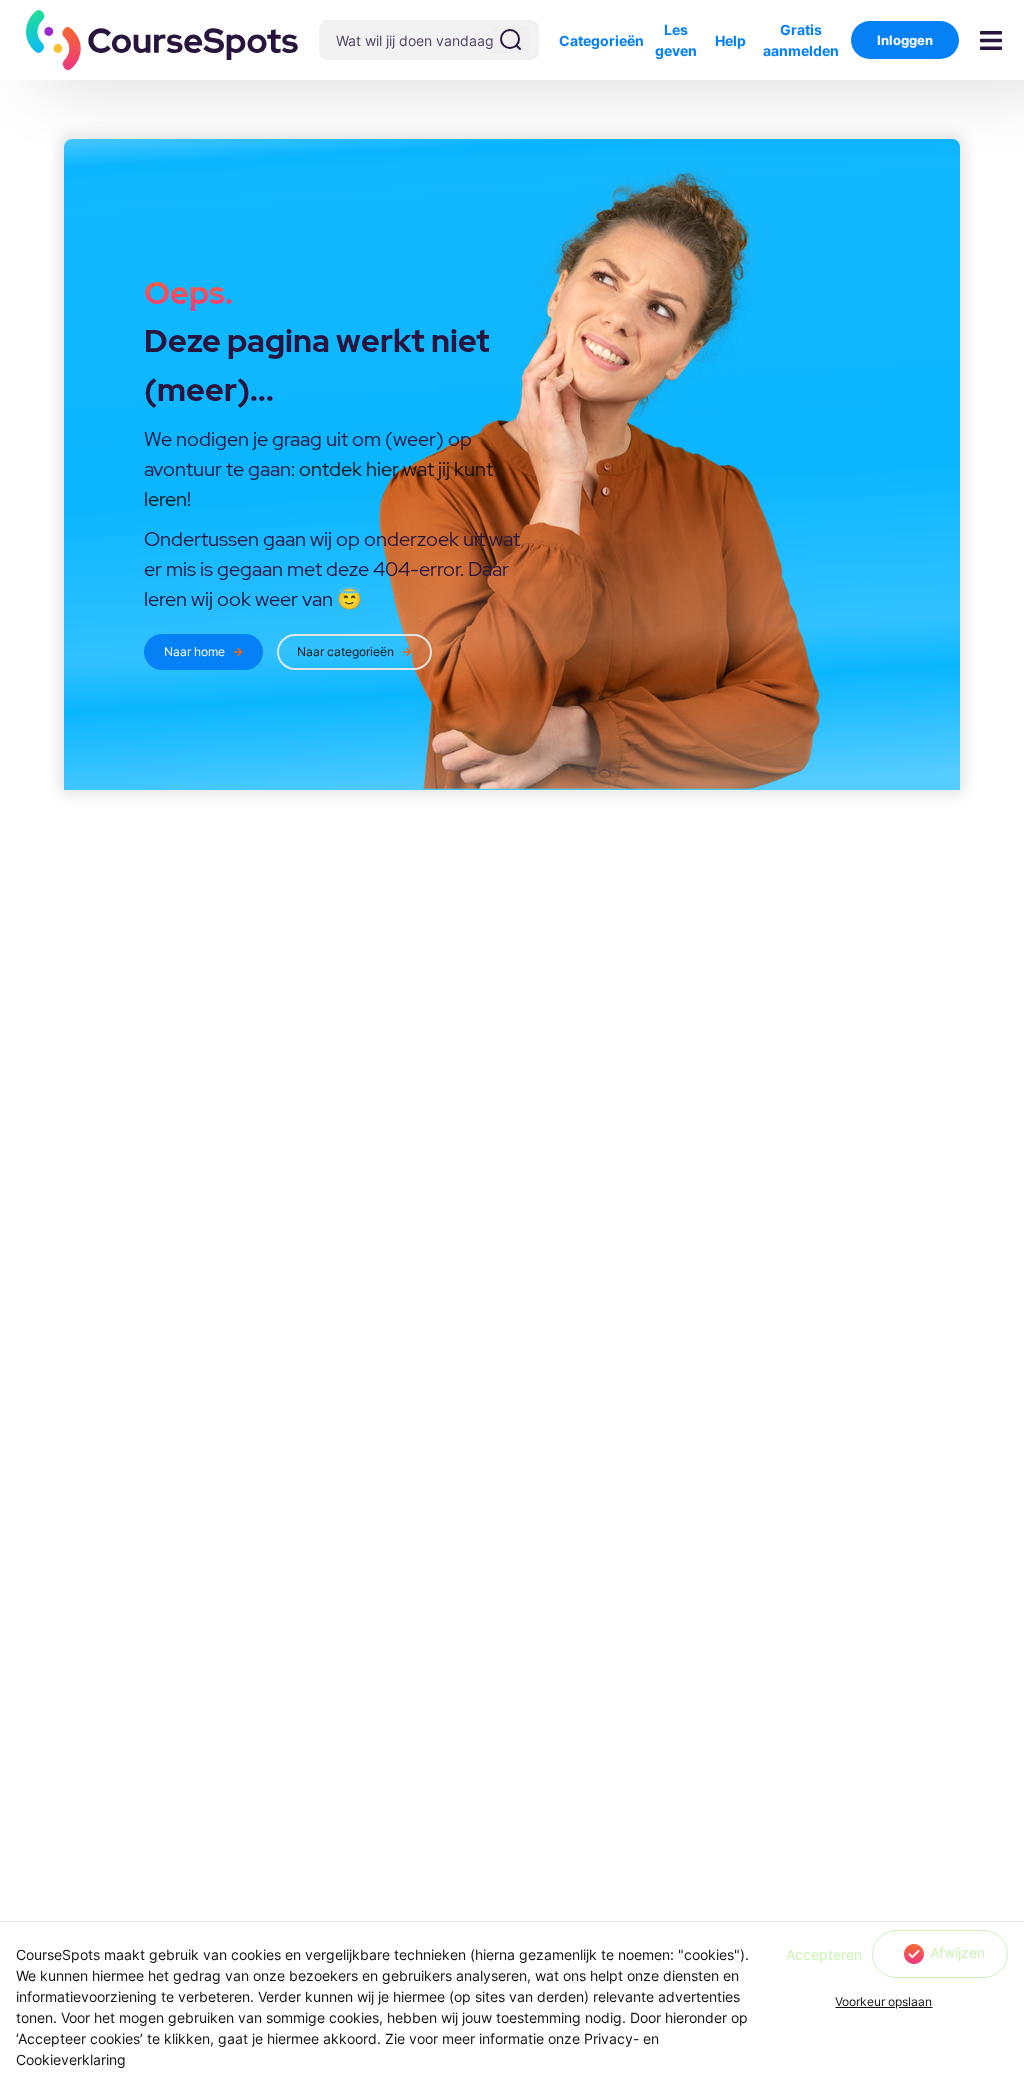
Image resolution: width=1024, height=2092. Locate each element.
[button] (162, 40)
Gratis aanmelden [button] (801, 40)
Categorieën (601, 40)
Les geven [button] (676, 40)
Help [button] (730, 40)
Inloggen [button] (905, 40)
